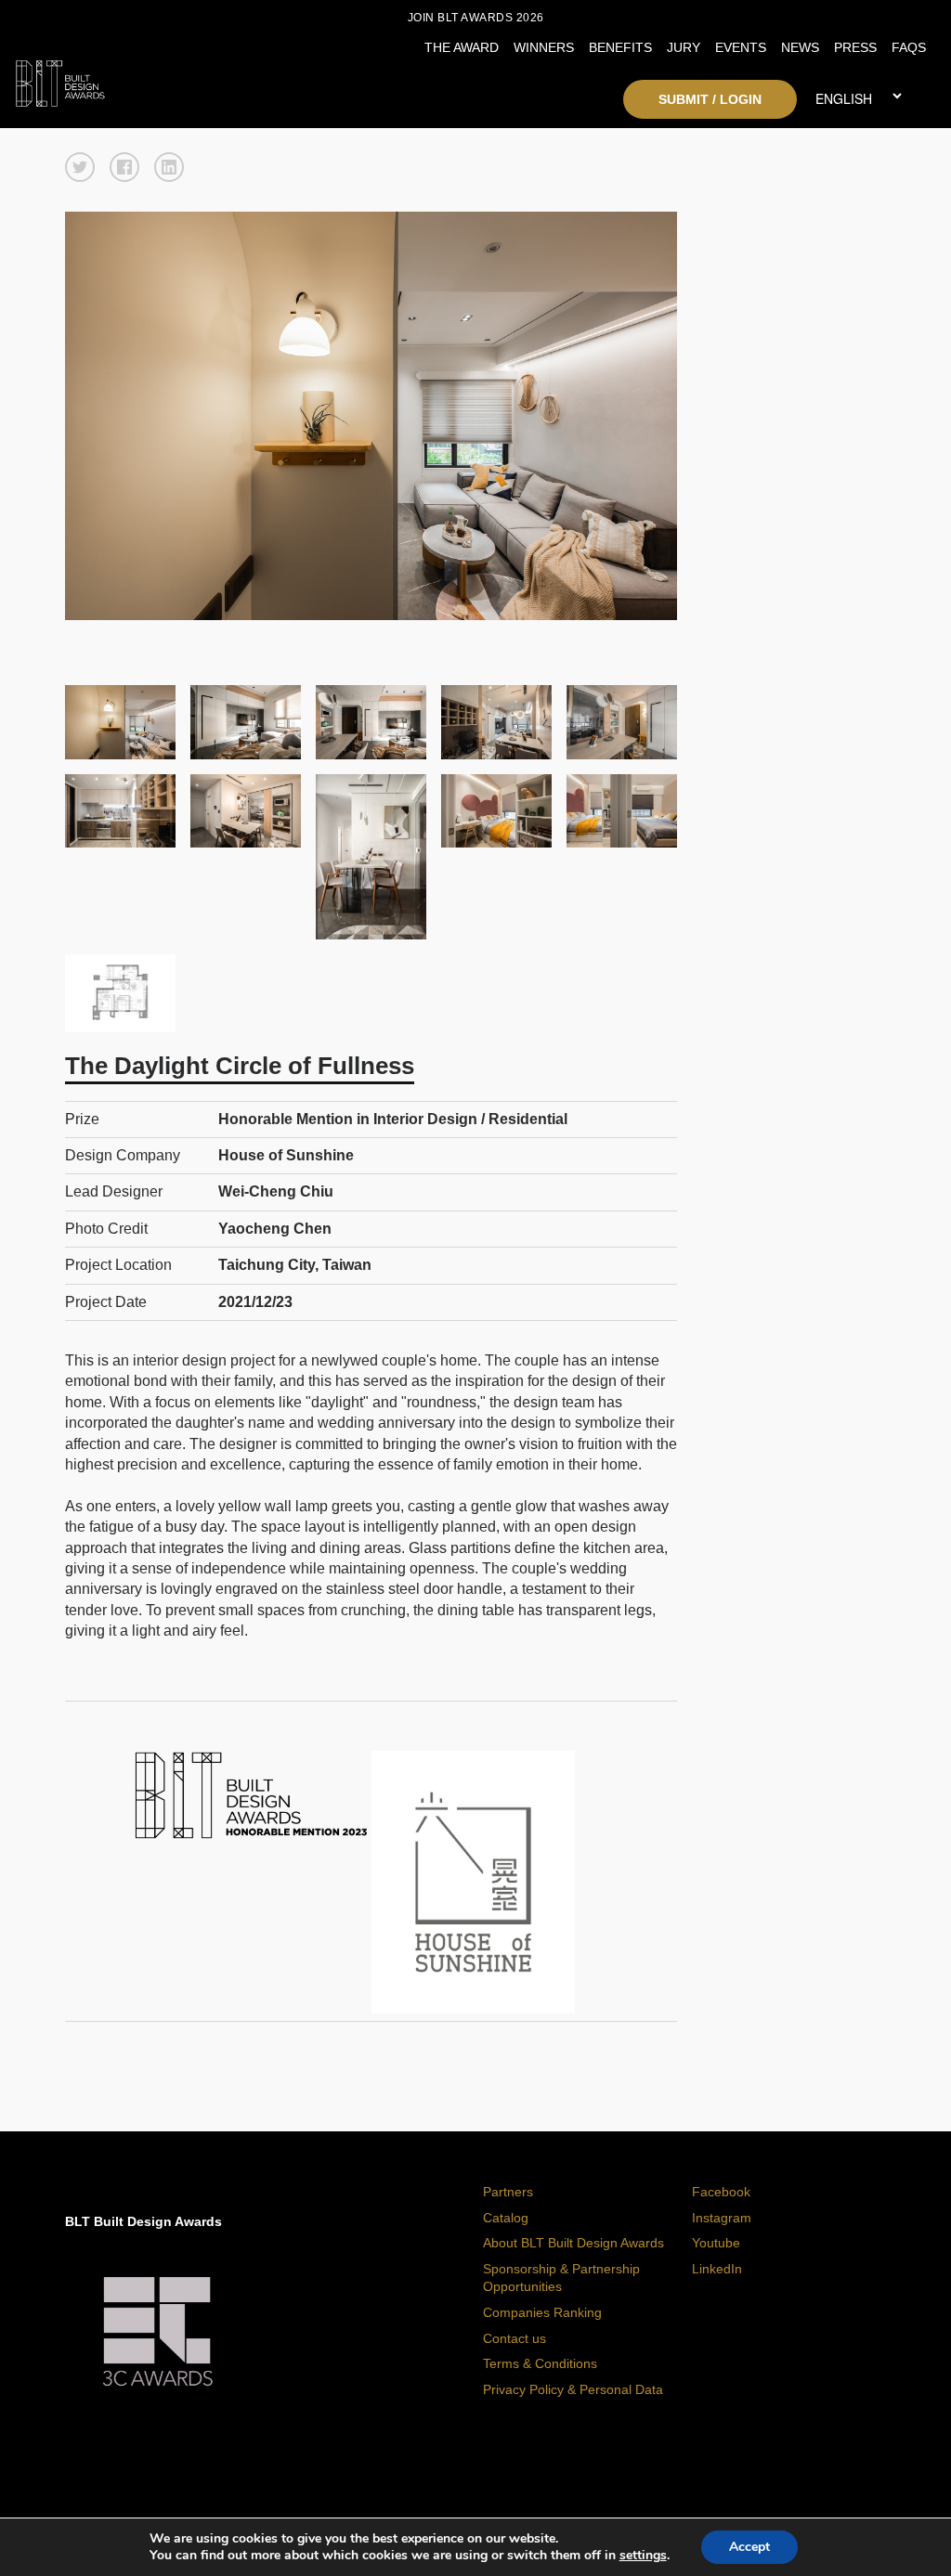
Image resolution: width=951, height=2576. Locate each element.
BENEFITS (620, 47)
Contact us (515, 2338)
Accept (749, 2547)
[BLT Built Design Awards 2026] (130, 79)
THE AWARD (462, 47)
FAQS (909, 47)
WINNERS (544, 47)
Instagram (722, 2218)
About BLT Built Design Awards (573, 2243)
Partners (508, 2192)
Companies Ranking (542, 2312)
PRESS (855, 47)
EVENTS (741, 47)
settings (643, 2556)
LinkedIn (717, 2269)
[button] (80, 167)
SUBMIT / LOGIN (710, 99)
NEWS (800, 47)
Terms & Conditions (540, 2363)
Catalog (506, 2218)
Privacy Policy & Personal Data (573, 2389)
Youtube (716, 2243)
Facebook (721, 2192)
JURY (684, 47)
